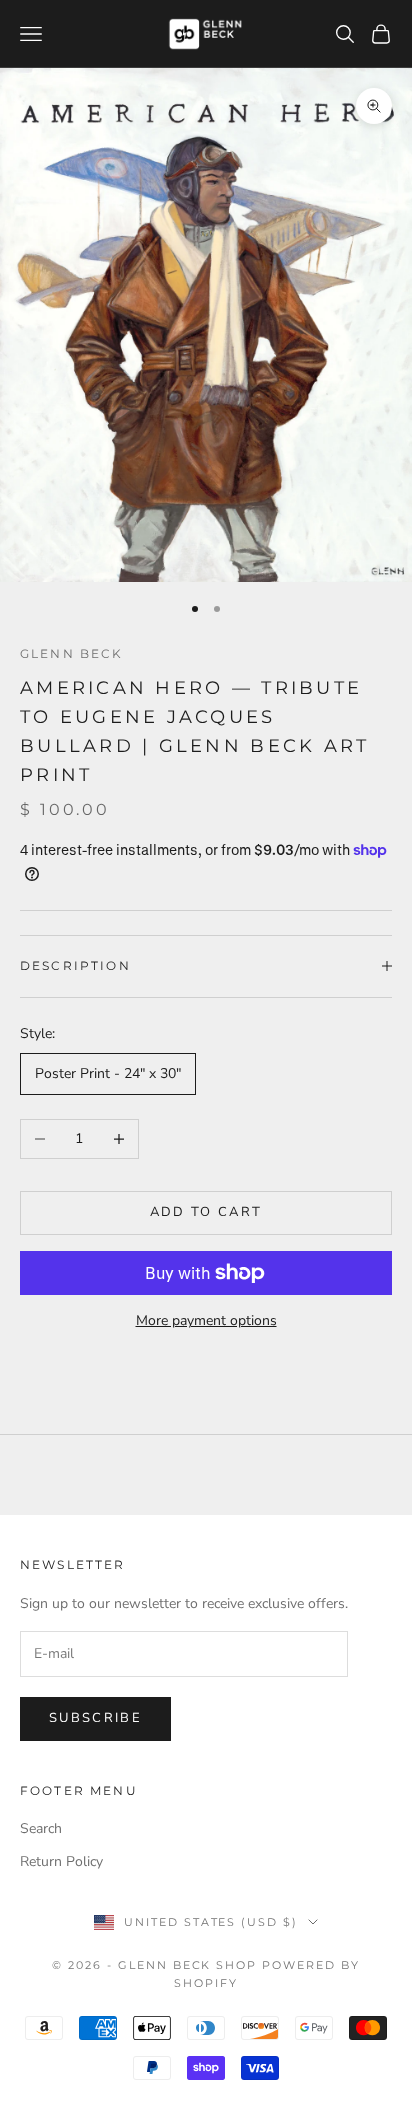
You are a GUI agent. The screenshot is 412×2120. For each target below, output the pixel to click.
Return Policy (61, 1861)
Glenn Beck (72, 653)
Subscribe (95, 1718)
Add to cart (206, 1212)
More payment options (206, 1320)
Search (41, 1828)
